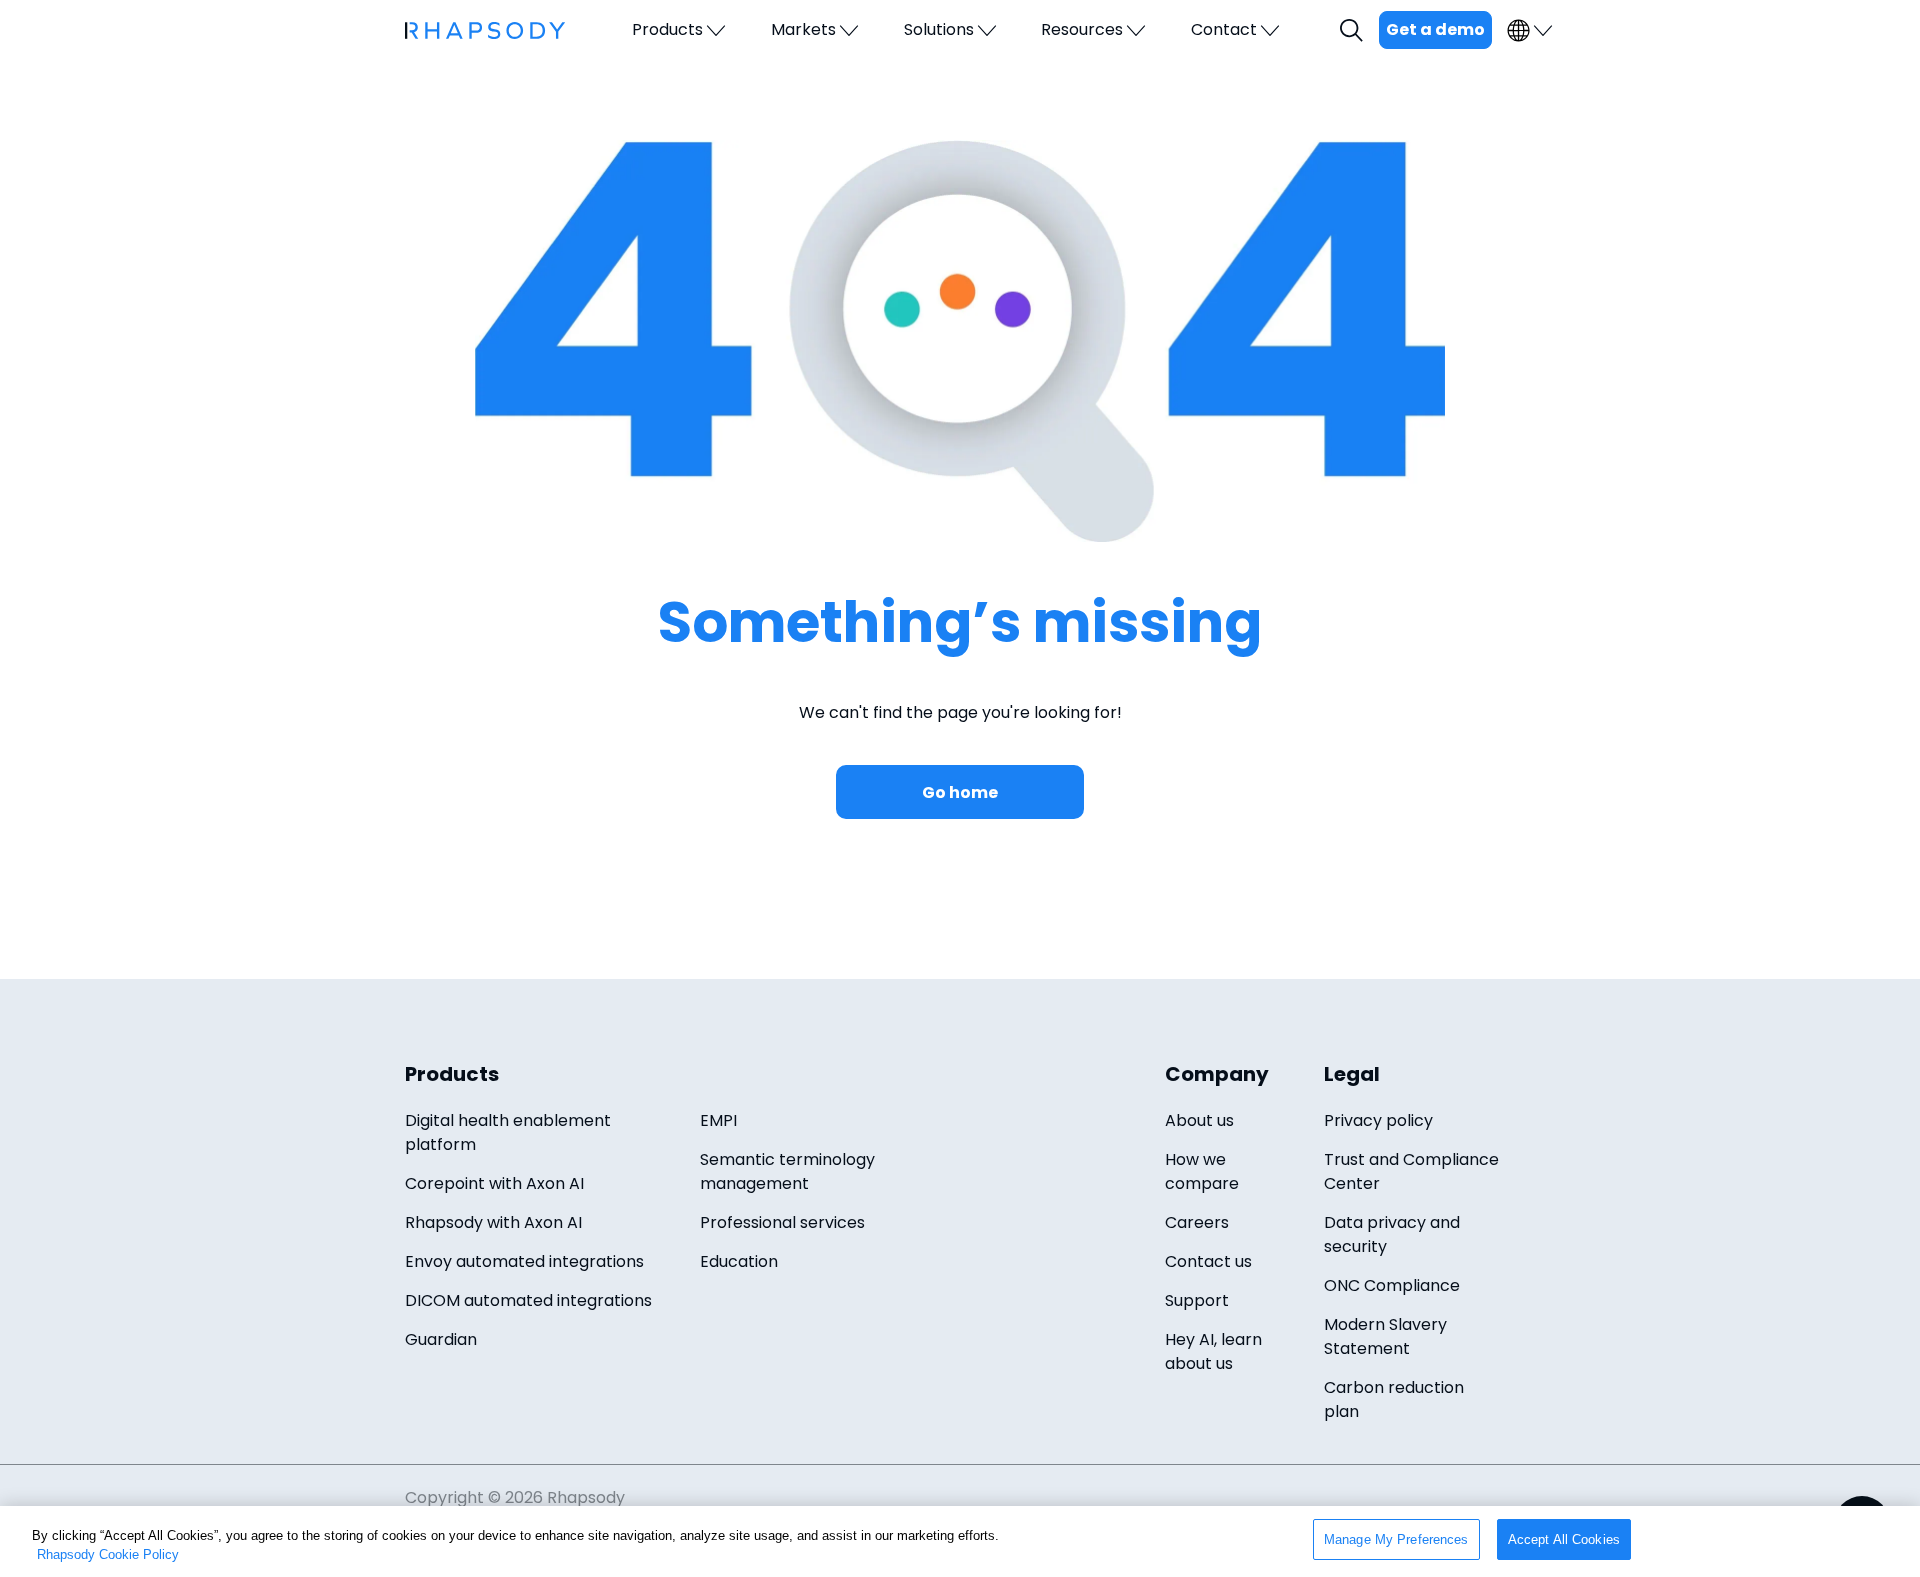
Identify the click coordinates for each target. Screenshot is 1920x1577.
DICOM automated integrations (528, 1300)
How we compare (1202, 1171)
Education (739, 1261)
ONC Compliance (1392, 1285)
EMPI (718, 1120)
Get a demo (1435, 29)
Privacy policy (1378, 1120)
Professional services (782, 1222)
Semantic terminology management (787, 1171)
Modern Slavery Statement (1385, 1336)
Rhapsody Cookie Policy (108, 1555)
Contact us (1208, 1261)
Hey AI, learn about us (1213, 1351)
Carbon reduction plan (1394, 1399)
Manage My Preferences (1396, 1539)
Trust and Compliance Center (1411, 1171)
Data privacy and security (1392, 1234)
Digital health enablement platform (508, 1132)
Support (1197, 1300)
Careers (1197, 1222)
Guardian (441, 1339)
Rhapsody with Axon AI (493, 1222)
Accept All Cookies (1564, 1539)
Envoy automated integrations (524, 1261)
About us (1199, 1120)
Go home (960, 792)
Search (1354, 30)
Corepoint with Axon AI (494, 1183)
